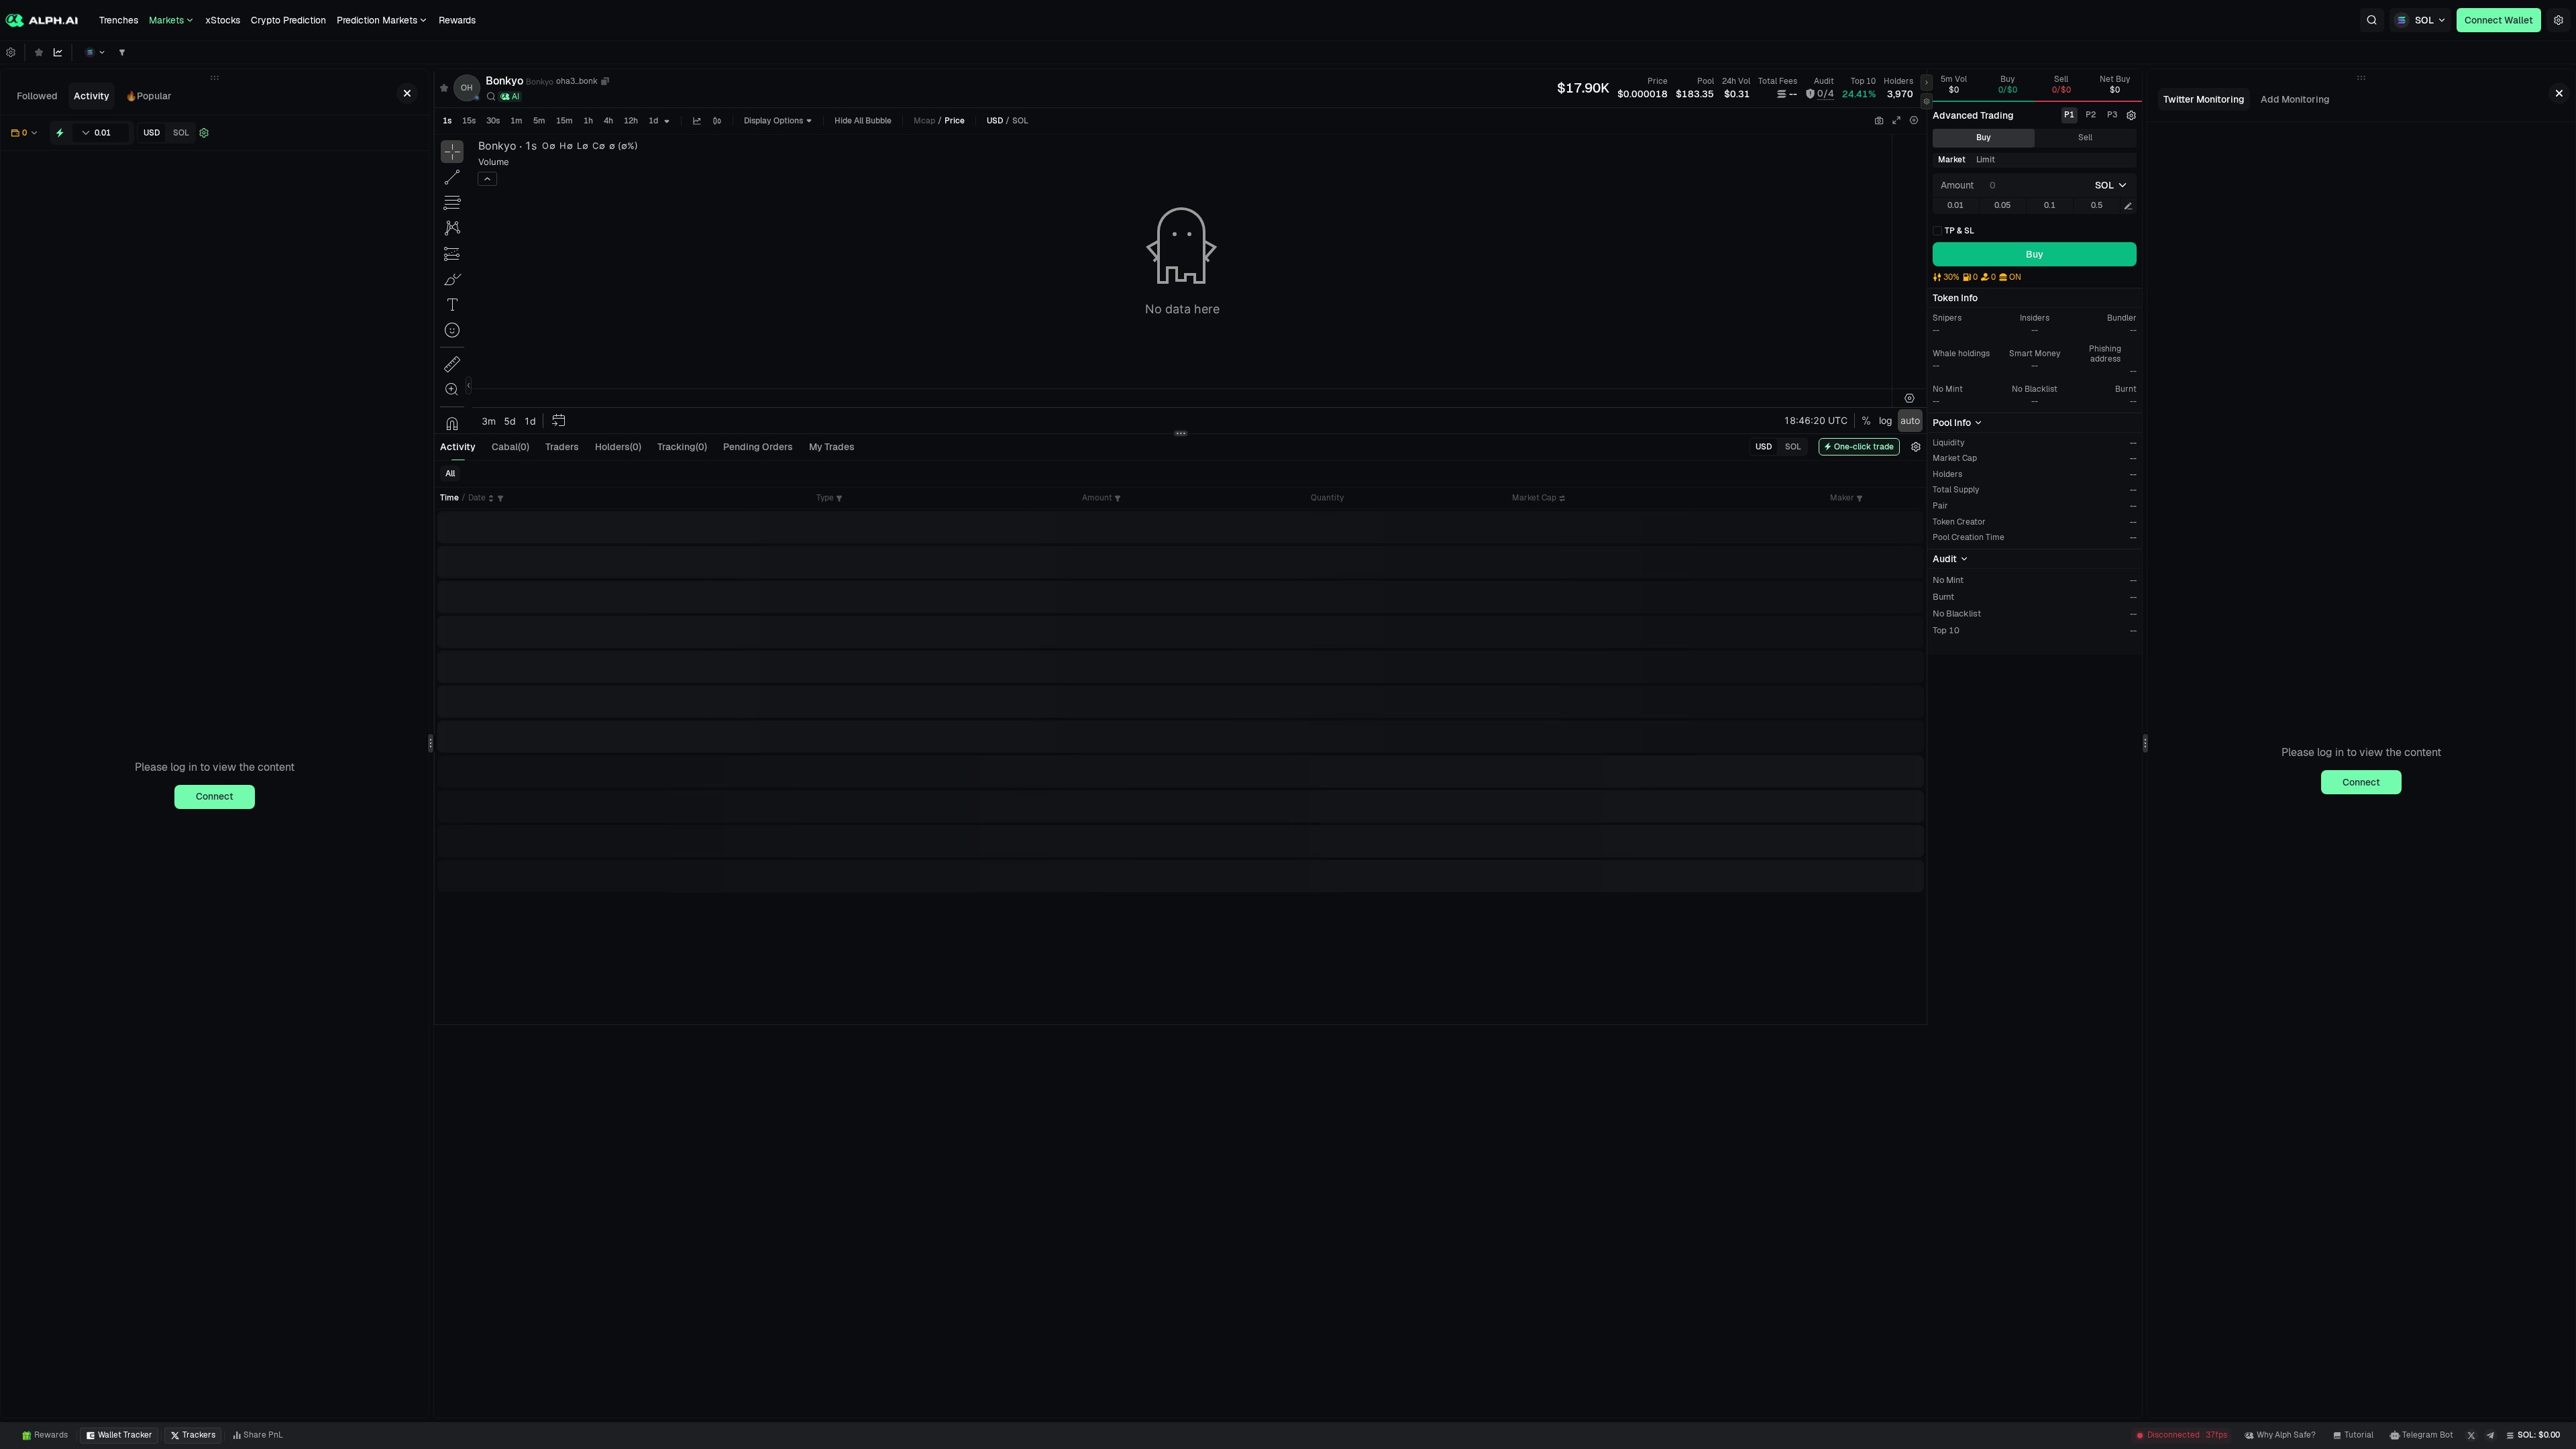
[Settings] (2559, 20)
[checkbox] (1953, 231)
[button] (2372, 20)
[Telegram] (2491, 1436)
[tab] (37, 96)
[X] (2471, 1436)
